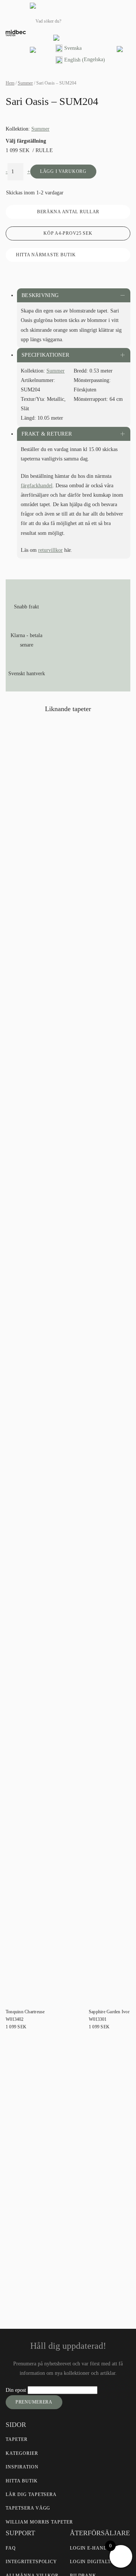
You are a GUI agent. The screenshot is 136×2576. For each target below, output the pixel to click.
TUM (31, 2177)
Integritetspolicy (31, 2562)
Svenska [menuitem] (73, 48)
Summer (25, 83)
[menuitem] (80, 49)
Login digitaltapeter (100, 2562)
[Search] (107, 21)
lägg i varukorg (63, 171)
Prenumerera (34, 2402)
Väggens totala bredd (36, 2114)
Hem (10, 83)
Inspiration (22, 2467)
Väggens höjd (28, 2141)
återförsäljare (95, 2227)
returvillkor (50, 550)
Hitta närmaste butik (46, 255)
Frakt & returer (47, 434)
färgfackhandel (37, 486)
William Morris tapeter (39, 2522)
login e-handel (92, 2548)
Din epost (17, 2390)
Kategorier (22, 2453)
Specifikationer (45, 355)
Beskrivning (40, 295)
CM (14, 2177)
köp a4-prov (68, 233)
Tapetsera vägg (28, 2508)
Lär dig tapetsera (31, 2494)
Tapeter (17, 2439)
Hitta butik (22, 2481)
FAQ (11, 2548)
